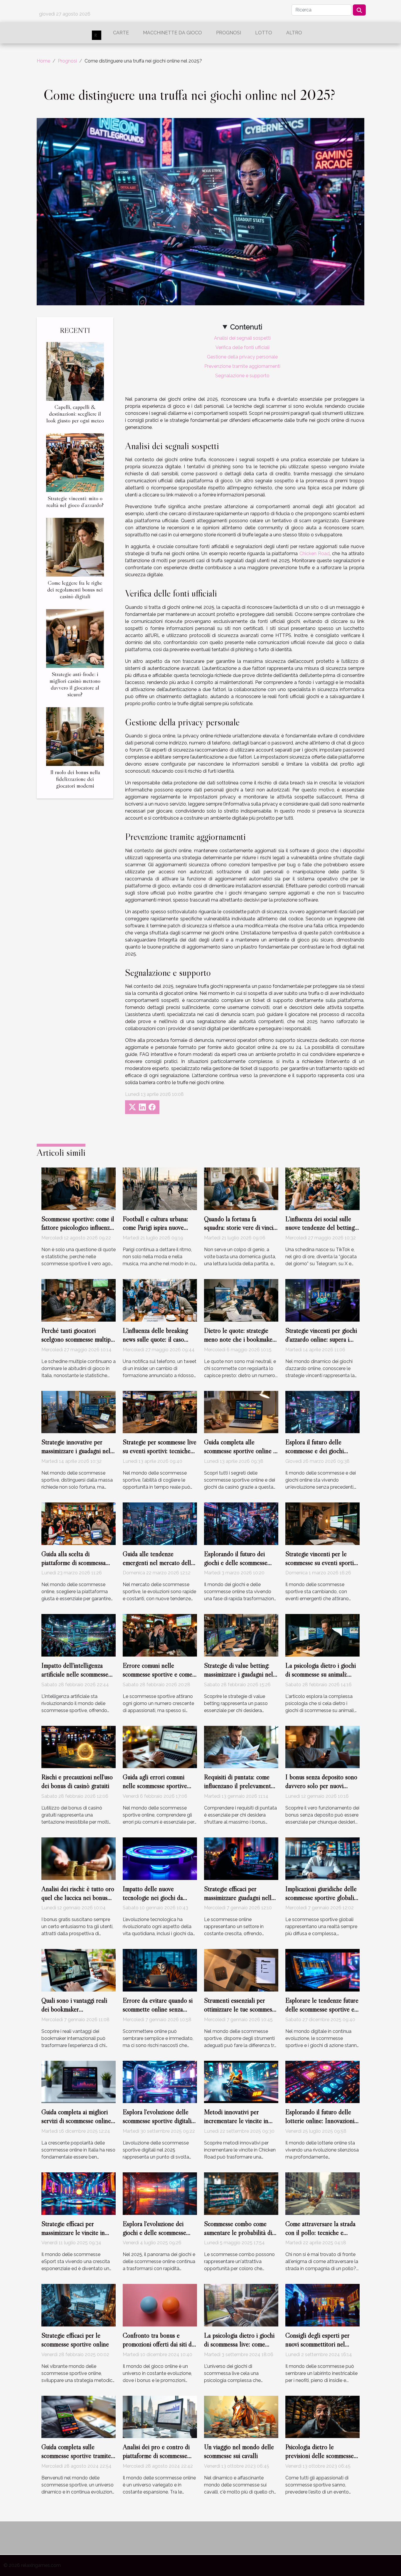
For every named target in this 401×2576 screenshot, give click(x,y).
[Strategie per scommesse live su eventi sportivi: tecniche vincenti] (160, 1412)
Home (43, 61)
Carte (121, 33)
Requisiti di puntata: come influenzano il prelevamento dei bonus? (239, 1786)
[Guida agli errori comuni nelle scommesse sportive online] (160, 1747)
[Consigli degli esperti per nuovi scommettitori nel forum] (322, 2305)
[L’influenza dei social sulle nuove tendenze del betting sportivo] (322, 1188)
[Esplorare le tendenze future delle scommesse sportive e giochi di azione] (322, 1970)
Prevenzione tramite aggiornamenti (242, 366)
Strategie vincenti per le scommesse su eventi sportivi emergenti (322, 1563)
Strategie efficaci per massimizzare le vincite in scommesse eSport (73, 2233)
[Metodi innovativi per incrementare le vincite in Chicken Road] (241, 2081)
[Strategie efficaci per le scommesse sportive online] (79, 2305)
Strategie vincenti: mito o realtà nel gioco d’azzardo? (75, 502)
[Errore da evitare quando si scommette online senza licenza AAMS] (160, 1970)
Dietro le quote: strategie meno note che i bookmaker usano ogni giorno (239, 1339)
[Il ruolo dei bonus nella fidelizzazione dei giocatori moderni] (75, 736)
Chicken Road (315, 554)
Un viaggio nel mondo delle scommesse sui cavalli (239, 2451)
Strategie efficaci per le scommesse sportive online (75, 2340)
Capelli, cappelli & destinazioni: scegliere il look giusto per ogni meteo (75, 414)
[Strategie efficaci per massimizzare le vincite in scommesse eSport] (79, 2193)
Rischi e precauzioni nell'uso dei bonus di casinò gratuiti (77, 1781)
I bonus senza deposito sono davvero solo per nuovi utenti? (321, 1786)
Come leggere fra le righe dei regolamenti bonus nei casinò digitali (75, 589)
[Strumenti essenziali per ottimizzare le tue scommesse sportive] (241, 1970)
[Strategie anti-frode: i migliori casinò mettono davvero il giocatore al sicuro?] (75, 638)
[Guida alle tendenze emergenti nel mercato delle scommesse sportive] (160, 1523)
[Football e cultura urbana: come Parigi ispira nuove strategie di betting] (160, 1188)
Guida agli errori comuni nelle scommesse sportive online (155, 1786)
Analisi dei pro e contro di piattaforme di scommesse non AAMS (156, 2456)
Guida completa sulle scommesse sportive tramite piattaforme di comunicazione (78, 2456)
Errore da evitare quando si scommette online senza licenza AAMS (158, 2009)
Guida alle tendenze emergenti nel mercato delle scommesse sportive (158, 1563)
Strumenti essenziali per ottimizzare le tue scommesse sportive (241, 2009)
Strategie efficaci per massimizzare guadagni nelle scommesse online (239, 1898)
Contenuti (246, 327)
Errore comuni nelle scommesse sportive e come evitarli (157, 1674)
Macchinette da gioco (172, 33)
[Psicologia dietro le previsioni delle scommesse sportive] (322, 2416)
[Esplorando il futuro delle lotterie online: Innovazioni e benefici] (322, 2081)
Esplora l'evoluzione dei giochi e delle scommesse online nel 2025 (154, 2233)
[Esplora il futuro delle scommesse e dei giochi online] (322, 1412)
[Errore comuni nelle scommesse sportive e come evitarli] (160, 1635)
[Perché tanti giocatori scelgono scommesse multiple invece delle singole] (79, 1300)
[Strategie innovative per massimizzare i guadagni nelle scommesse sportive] (79, 1412)
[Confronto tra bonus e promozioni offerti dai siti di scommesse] (160, 2305)
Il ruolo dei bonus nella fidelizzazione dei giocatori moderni (75, 779)
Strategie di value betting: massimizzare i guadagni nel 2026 (239, 1674)
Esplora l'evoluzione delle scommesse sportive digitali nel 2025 (157, 2121)
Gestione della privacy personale (242, 357)
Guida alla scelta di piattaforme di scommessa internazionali (74, 1563)
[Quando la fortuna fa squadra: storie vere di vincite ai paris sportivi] (241, 1188)
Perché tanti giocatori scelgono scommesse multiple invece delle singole (78, 1339)
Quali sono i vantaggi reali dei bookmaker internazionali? (74, 2009)
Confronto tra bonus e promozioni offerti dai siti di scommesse (158, 2344)
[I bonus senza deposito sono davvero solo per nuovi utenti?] (322, 1747)
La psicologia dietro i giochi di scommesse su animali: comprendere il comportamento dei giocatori (322, 1679)
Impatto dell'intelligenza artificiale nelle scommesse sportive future (75, 1674)
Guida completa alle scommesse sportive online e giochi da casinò (240, 1451)
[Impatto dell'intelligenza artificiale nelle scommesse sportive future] (79, 1635)
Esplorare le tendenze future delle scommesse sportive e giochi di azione (322, 2009)
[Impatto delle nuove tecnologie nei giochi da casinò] (160, 1858)
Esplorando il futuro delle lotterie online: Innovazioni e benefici (322, 2121)
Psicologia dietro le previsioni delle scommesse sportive (320, 2456)
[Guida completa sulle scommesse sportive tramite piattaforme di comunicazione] (79, 2416)
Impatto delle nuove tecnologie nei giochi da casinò (153, 1898)
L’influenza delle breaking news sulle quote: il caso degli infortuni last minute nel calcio (155, 1344)
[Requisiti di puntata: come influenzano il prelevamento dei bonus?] (241, 1747)
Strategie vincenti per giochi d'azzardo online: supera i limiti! (321, 1339)
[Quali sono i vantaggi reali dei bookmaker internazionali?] (79, 1970)
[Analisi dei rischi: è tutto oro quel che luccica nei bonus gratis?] (79, 1858)
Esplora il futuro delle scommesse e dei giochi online (315, 1451)
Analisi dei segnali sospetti (242, 338)
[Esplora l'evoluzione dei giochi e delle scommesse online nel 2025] (160, 2193)
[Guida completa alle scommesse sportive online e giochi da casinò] (241, 1412)
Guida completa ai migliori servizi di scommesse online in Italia (76, 2121)
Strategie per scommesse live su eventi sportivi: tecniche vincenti (160, 1451)
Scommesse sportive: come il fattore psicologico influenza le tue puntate (78, 1228)
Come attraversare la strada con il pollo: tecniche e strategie (320, 2233)
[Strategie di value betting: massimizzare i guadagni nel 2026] (241, 1635)
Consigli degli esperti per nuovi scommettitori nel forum (317, 2344)
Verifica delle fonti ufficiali (242, 347)
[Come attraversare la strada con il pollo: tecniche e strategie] (322, 2193)
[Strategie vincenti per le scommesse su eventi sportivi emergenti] (322, 1523)
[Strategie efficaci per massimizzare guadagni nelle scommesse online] (241, 1858)
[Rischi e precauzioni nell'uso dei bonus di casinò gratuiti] (79, 1747)
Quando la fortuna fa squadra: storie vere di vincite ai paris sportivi (241, 1228)
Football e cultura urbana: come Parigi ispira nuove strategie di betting (155, 1228)
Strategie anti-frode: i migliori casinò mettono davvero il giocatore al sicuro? (75, 684)
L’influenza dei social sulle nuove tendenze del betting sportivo (320, 1228)
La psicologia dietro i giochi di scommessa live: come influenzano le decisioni (239, 2344)
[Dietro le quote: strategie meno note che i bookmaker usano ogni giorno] (241, 1300)
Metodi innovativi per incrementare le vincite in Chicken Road (236, 2121)
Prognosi (229, 33)
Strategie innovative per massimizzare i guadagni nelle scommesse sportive (78, 1451)
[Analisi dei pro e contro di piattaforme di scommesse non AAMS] (160, 2416)
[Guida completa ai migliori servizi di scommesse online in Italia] (79, 2081)
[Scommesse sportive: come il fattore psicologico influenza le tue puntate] (79, 1188)
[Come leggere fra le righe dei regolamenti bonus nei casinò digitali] (75, 547)
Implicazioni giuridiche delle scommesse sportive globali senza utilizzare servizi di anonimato (321, 1902)
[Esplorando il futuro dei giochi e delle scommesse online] (241, 1523)
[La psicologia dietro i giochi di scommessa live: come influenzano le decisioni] (241, 2305)
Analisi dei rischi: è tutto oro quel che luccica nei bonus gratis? (78, 1898)
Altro (294, 33)
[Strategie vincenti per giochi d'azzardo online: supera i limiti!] (322, 1300)
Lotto (264, 33)
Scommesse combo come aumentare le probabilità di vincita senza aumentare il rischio (238, 2237)
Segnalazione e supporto (242, 376)
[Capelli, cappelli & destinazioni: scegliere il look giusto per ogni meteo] (75, 371)
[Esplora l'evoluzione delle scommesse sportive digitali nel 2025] (160, 2081)
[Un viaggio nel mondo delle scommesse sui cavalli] (241, 2416)
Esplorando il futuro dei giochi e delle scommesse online (236, 1563)
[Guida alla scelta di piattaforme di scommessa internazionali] (79, 1523)
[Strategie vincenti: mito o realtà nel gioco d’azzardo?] (75, 462)
